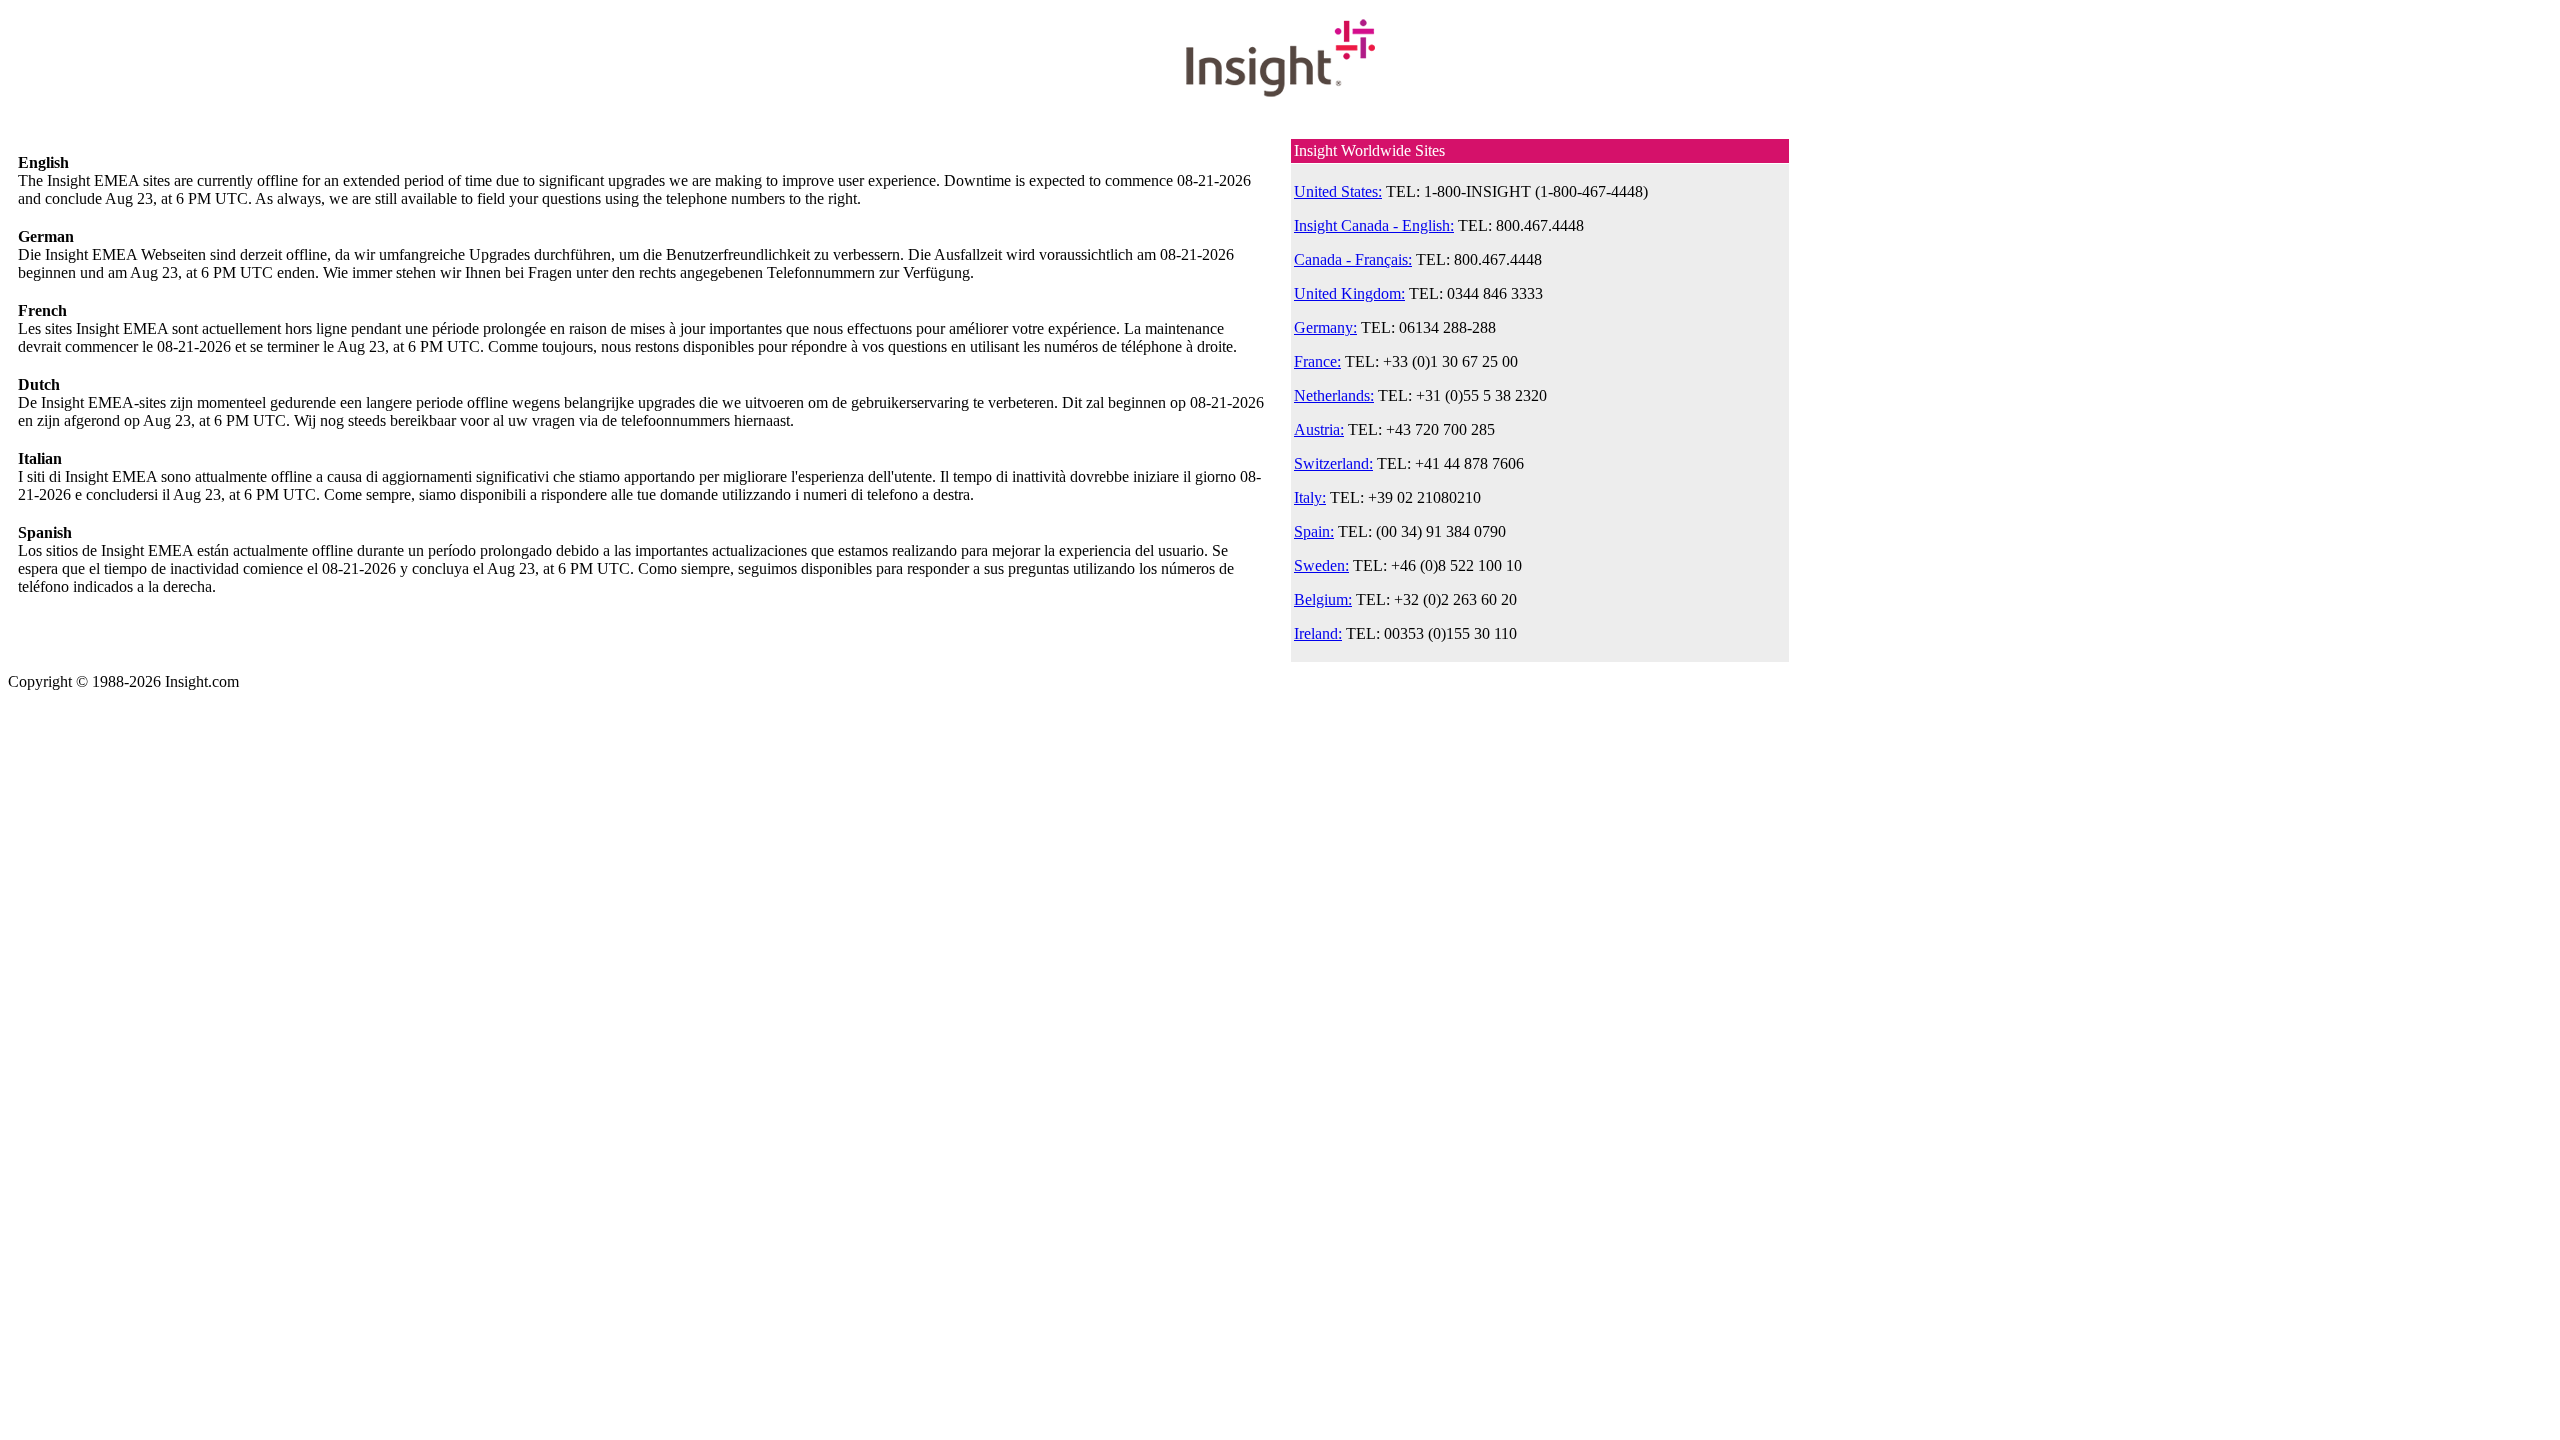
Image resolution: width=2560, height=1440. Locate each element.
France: (1317, 361)
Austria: (1319, 429)
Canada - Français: (1353, 259)
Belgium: (1323, 599)
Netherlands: (1334, 395)
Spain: (1314, 531)
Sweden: (1321, 565)
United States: (1338, 191)
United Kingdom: (1349, 293)
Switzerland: (1333, 463)
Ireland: (1318, 633)
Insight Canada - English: (1374, 225)
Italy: (1310, 497)
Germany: (1325, 327)
